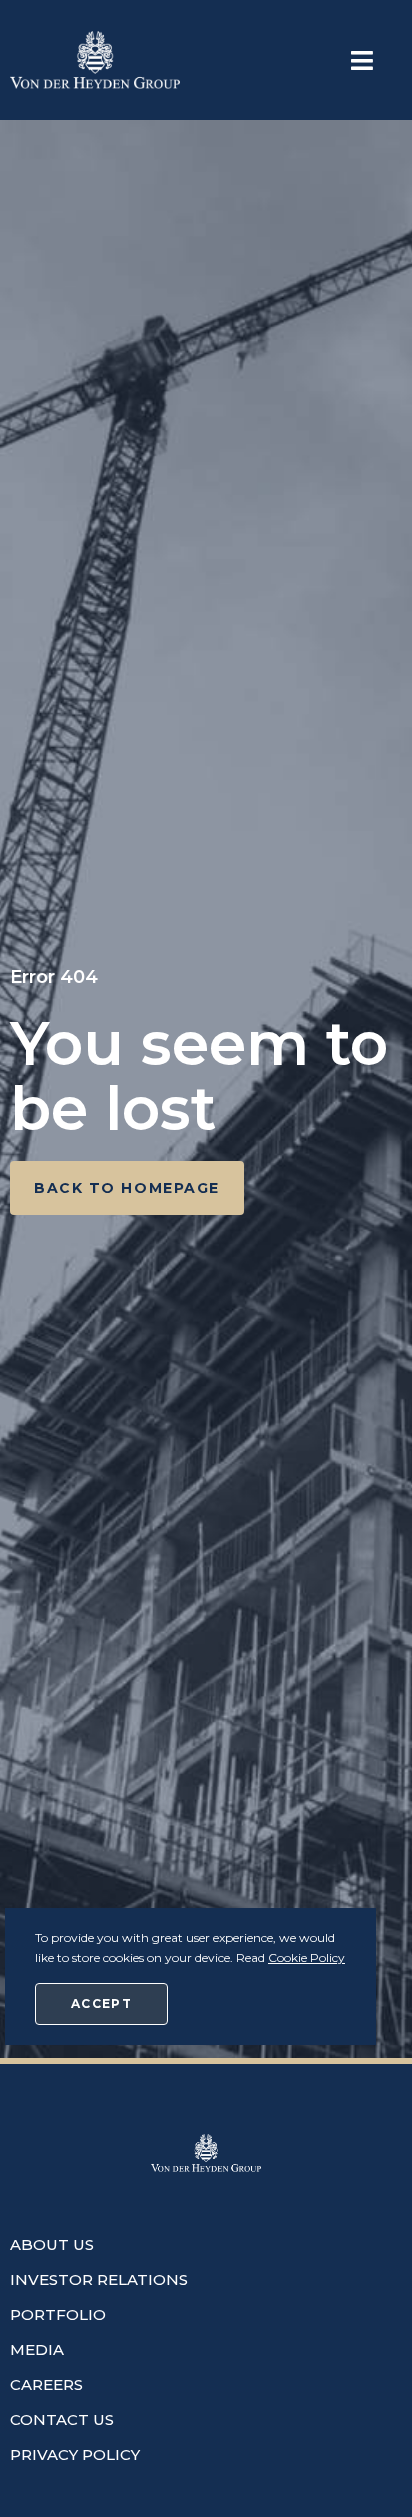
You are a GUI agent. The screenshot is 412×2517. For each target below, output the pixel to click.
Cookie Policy (306, 1957)
